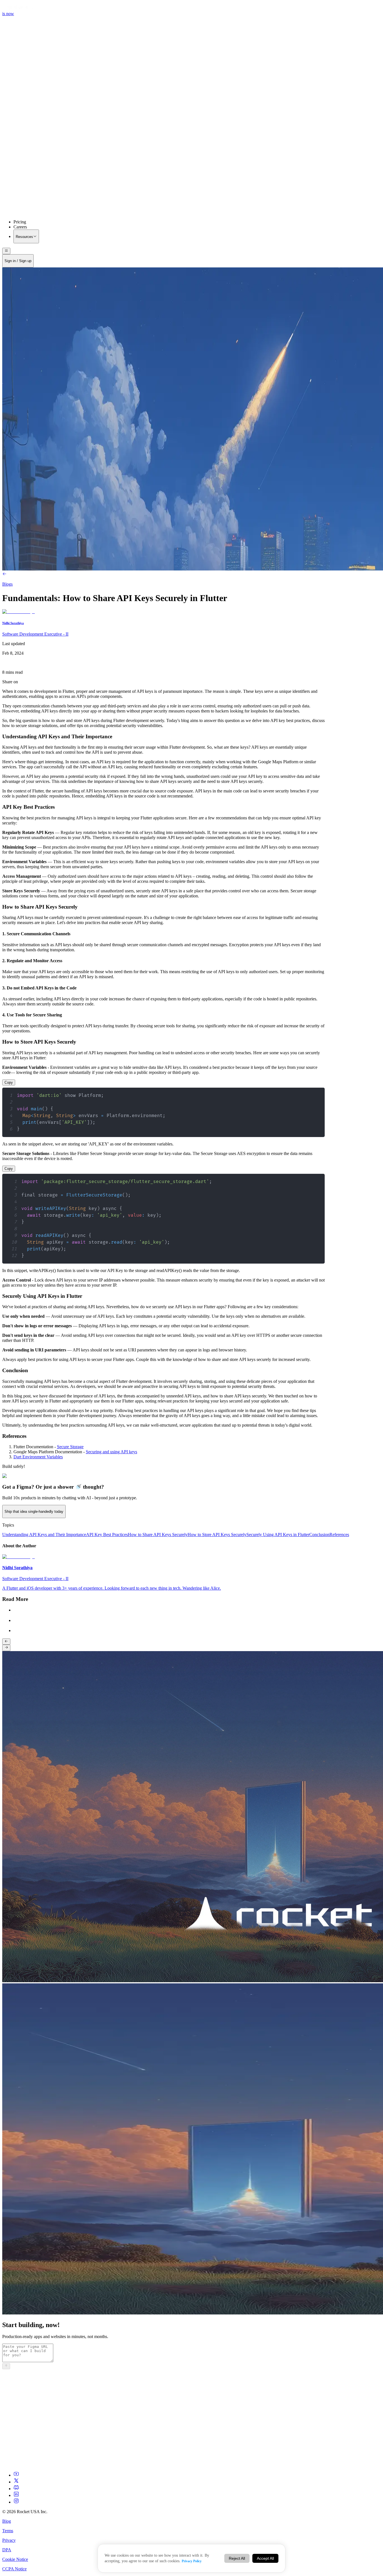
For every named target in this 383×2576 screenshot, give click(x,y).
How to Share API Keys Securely (158, 1535)
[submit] (6, 2366)
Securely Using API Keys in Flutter (278, 1535)
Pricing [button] (20, 222)
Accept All (265, 2558)
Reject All (237, 2558)
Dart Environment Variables (38, 1457)
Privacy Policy (192, 2561)
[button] (191, 166)
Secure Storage (70, 1447)
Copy (9, 1082)
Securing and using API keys (111, 1452)
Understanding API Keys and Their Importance (44, 1535)
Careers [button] (20, 227)
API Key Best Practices (107, 1535)
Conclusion (319, 1535)
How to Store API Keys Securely (217, 1535)
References (339, 1535)
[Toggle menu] (6, 251)
